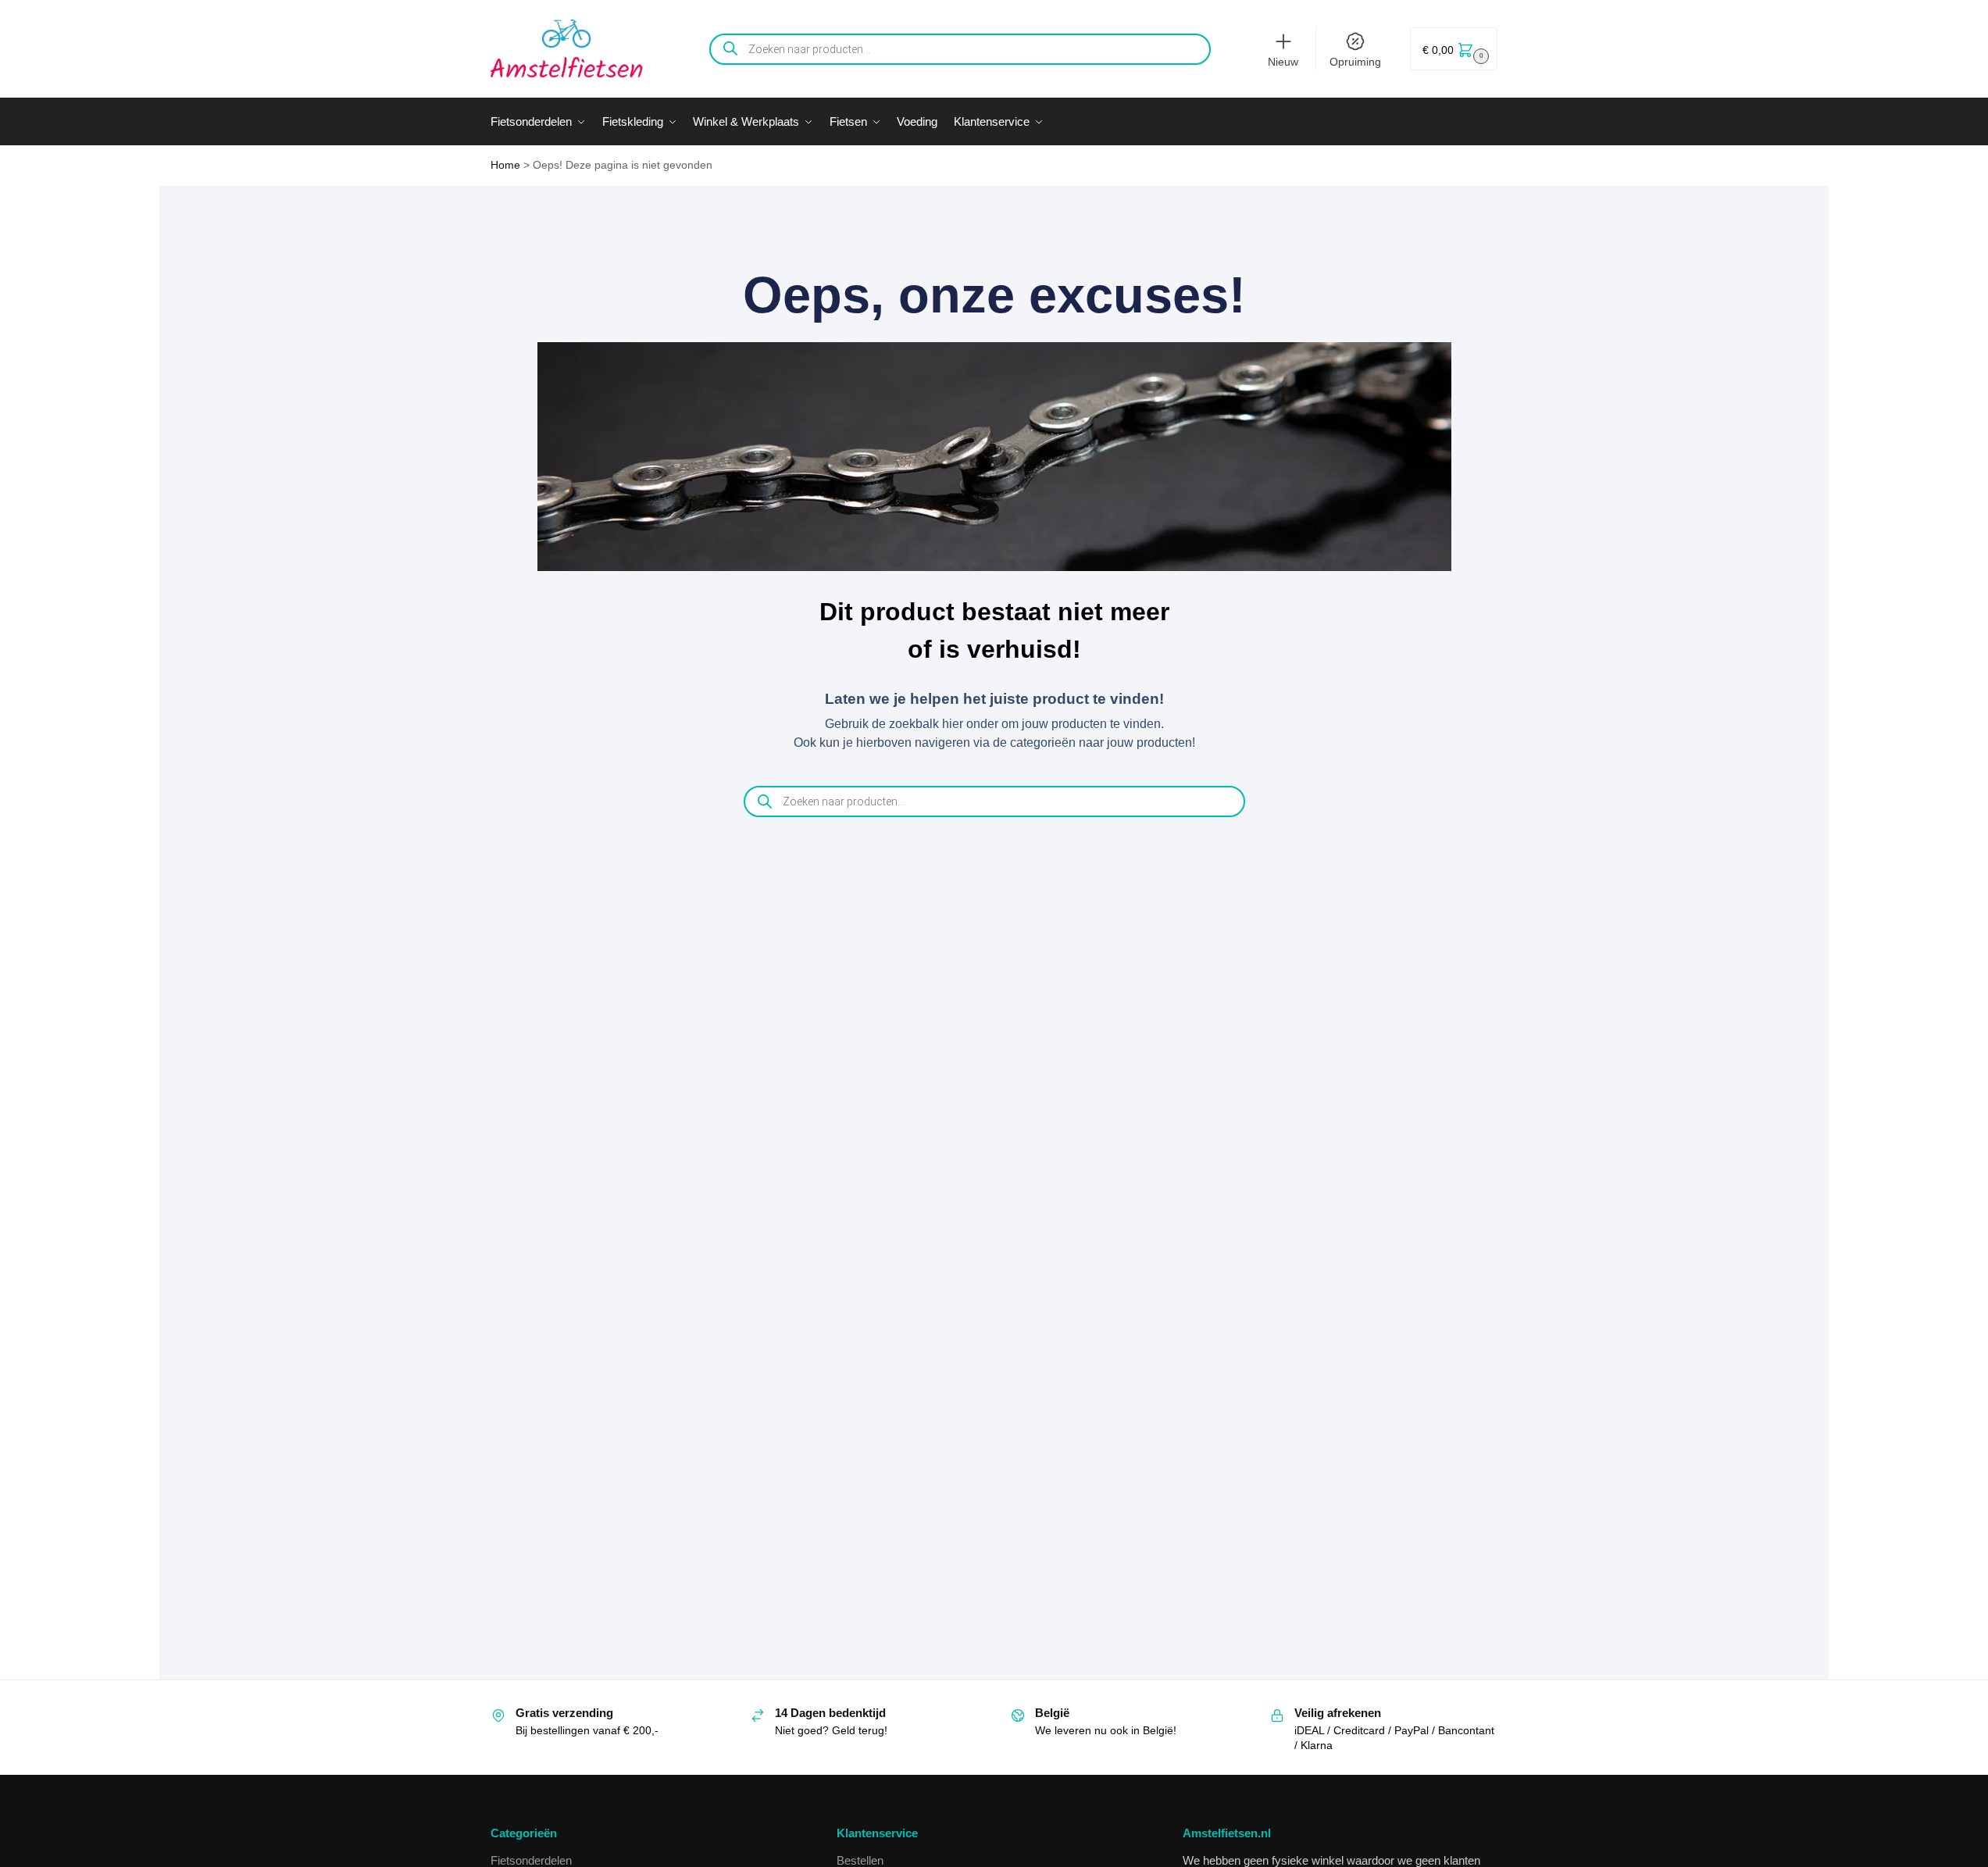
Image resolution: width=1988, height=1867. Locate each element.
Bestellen (860, 1860)
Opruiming (1355, 62)
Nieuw (1283, 62)
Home (505, 165)
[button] (1454, 49)
